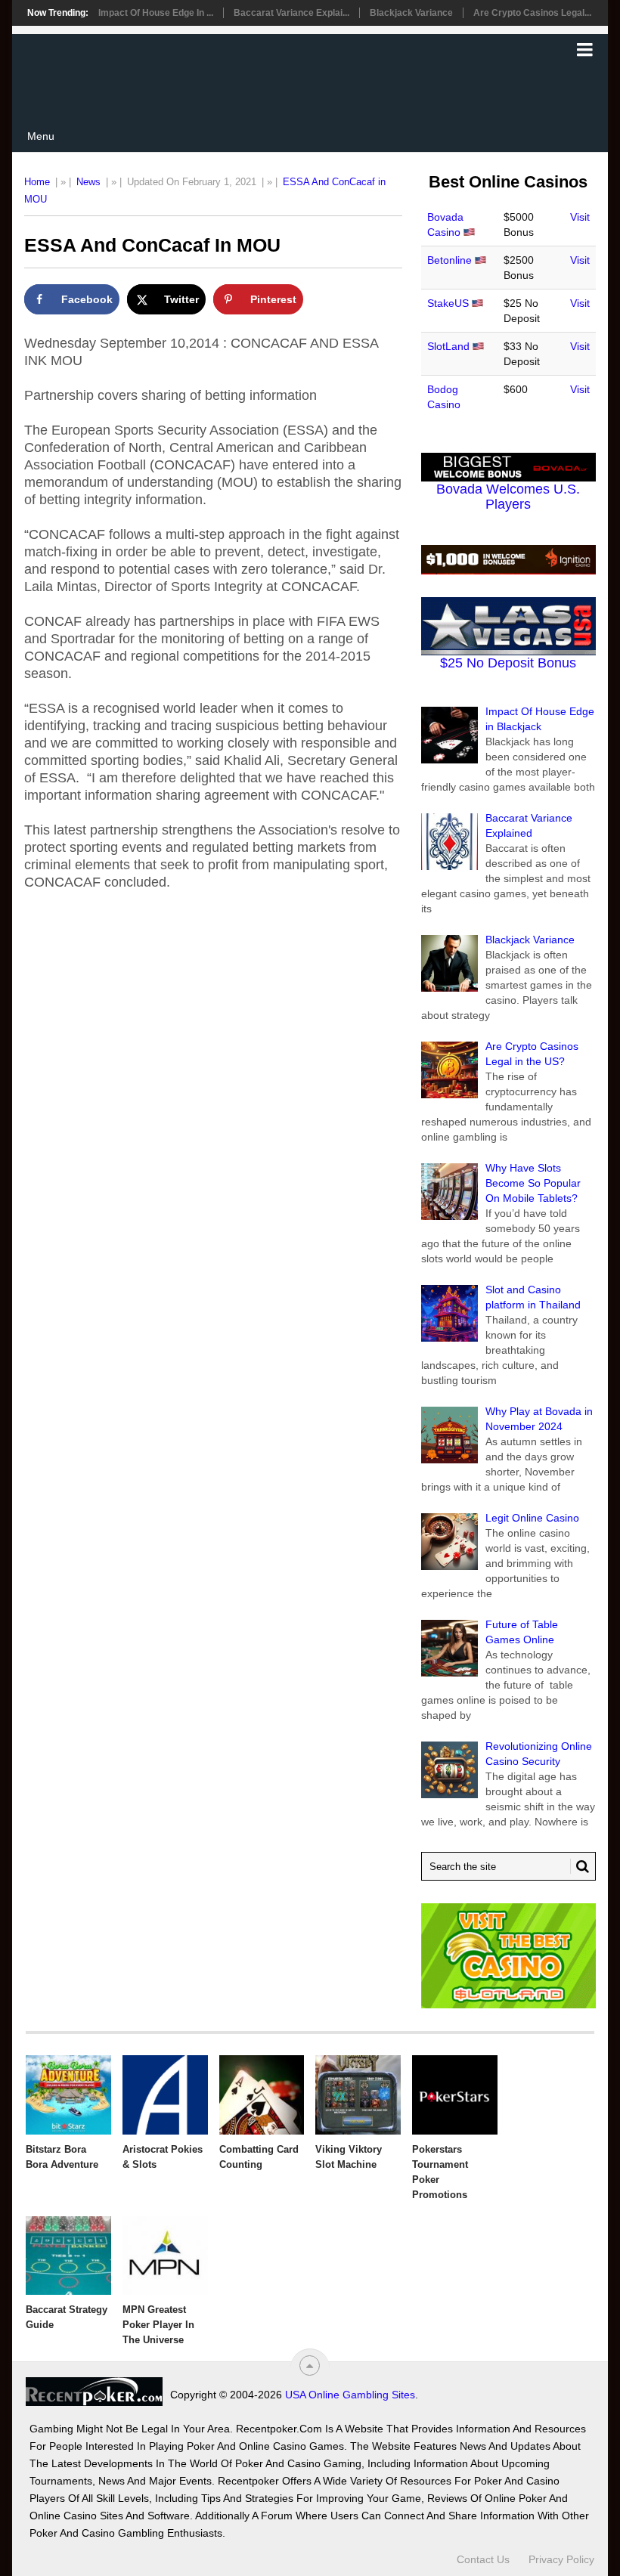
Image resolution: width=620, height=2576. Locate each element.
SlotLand (448, 346)
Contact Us (483, 2559)
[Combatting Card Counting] (262, 2095)
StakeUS (448, 303)
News (88, 182)
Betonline (449, 260)
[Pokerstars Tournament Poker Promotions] (455, 2095)
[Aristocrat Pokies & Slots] (165, 2095)
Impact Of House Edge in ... (156, 13)
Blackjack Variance (411, 13)
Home (37, 182)
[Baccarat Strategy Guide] (68, 2256)
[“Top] (310, 2365)
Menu (41, 136)
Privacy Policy (561, 2559)
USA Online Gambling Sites (350, 2395)
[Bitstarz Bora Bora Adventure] (68, 2095)
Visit (580, 217)
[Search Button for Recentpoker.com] (580, 1866)
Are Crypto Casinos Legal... (532, 13)
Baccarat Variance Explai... (291, 13)
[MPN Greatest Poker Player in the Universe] (165, 2256)
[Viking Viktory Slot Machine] (358, 2095)
